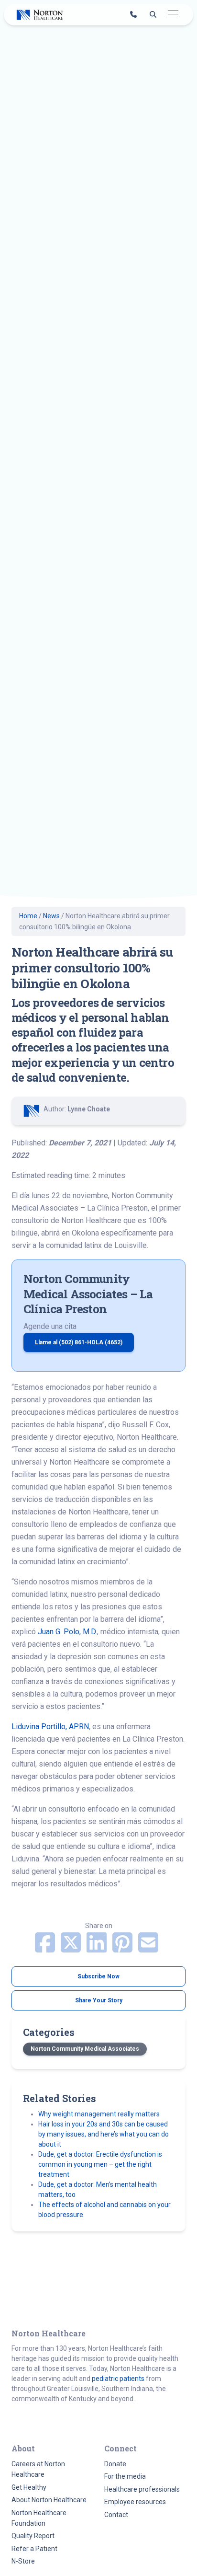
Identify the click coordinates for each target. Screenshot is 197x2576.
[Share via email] (148, 1948)
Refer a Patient (34, 2549)
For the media (125, 2476)
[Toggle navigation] (173, 15)
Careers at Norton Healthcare (38, 2469)
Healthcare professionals (142, 2489)
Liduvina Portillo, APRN (50, 1727)
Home (28, 916)
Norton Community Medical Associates (85, 2049)
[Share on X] (72, 1948)
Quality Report (33, 2536)
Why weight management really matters (99, 2114)
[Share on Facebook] (46, 1948)
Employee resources (135, 2502)
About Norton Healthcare (49, 2500)
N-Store (23, 2561)
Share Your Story (99, 2000)
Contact (116, 2515)
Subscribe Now (98, 1976)
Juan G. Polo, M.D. (67, 1632)
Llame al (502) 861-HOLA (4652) (79, 1342)
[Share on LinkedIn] (98, 1948)
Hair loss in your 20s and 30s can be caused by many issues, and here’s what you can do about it (104, 2134)
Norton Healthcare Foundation (39, 2518)
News (51, 916)
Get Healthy (29, 2487)
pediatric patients (118, 2379)
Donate (115, 2464)
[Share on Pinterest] (123, 1948)
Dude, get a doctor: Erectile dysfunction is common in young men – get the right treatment (100, 2164)
